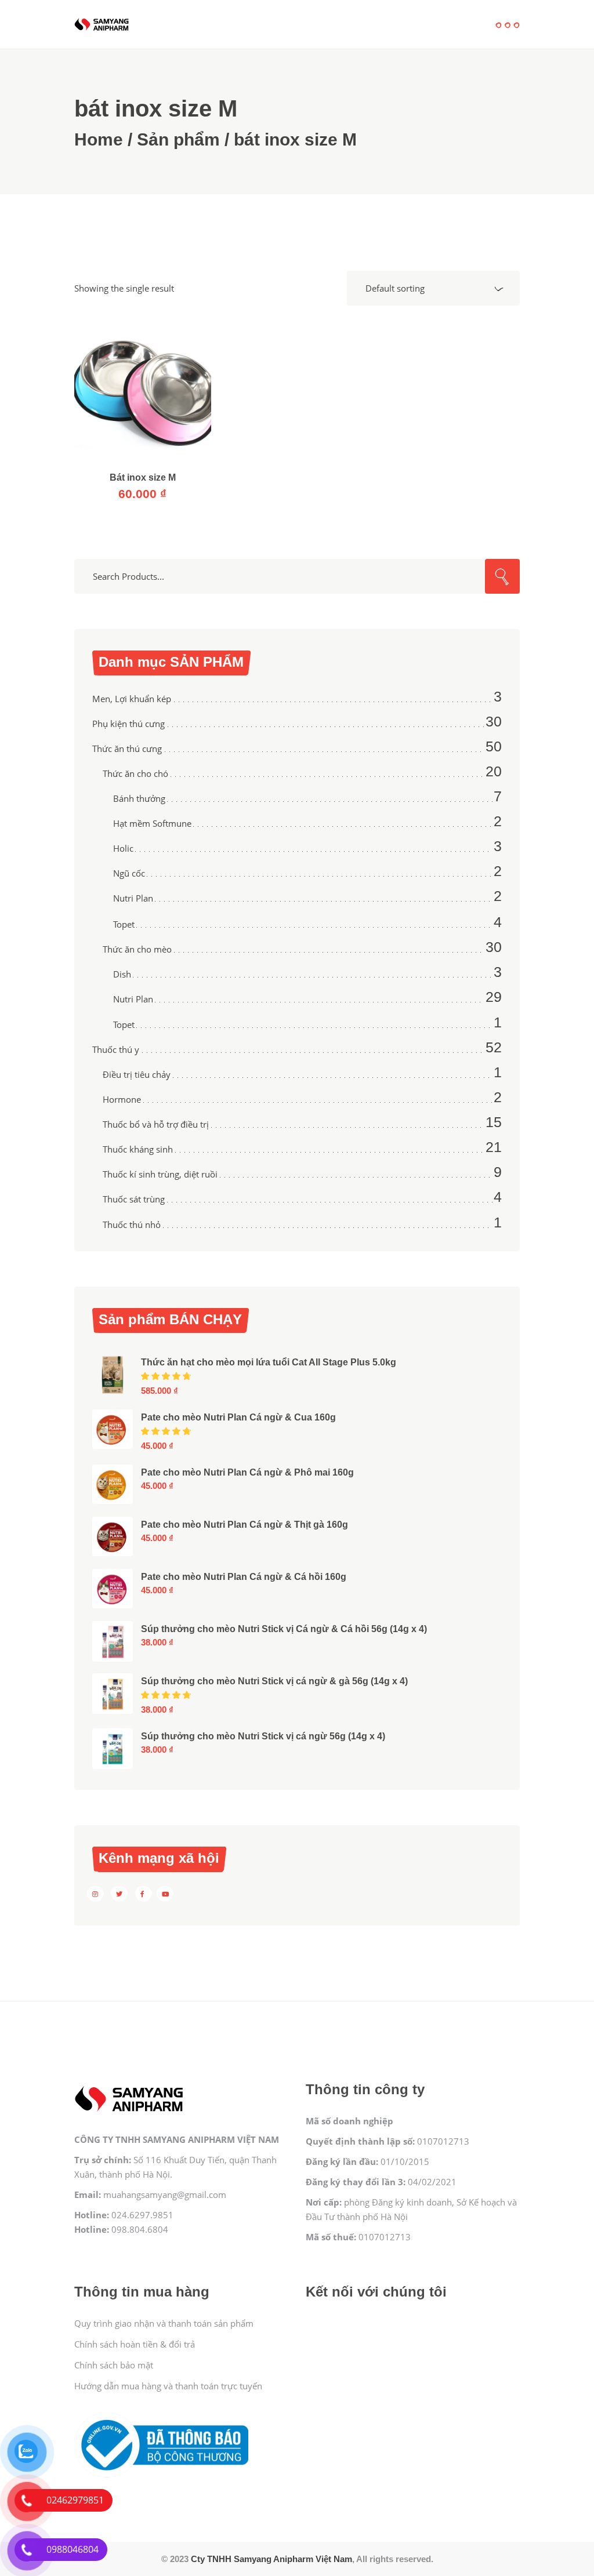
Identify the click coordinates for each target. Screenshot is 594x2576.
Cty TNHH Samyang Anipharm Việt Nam (271, 2559)
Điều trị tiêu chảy (137, 1074)
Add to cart (143, 397)
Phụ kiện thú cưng (128, 724)
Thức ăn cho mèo (137, 949)
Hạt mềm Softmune (152, 823)
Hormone (122, 1099)
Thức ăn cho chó (135, 773)
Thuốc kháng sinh (138, 1149)
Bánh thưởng (139, 798)
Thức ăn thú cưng (127, 749)
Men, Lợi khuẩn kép (132, 699)
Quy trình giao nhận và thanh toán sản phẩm (164, 2323)
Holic (123, 848)
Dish (122, 974)
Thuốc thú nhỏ (132, 1225)
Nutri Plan (133, 898)
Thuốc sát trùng (134, 1199)
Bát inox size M (143, 477)
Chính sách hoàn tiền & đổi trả (135, 2344)
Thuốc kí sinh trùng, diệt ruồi (160, 1174)
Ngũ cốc (129, 873)
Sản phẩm (178, 139)
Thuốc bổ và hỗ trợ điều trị (156, 1124)
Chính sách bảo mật (114, 2365)
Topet (124, 924)
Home (99, 139)
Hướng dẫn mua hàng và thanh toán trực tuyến (168, 2386)
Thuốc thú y (116, 1049)
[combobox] (433, 288)
